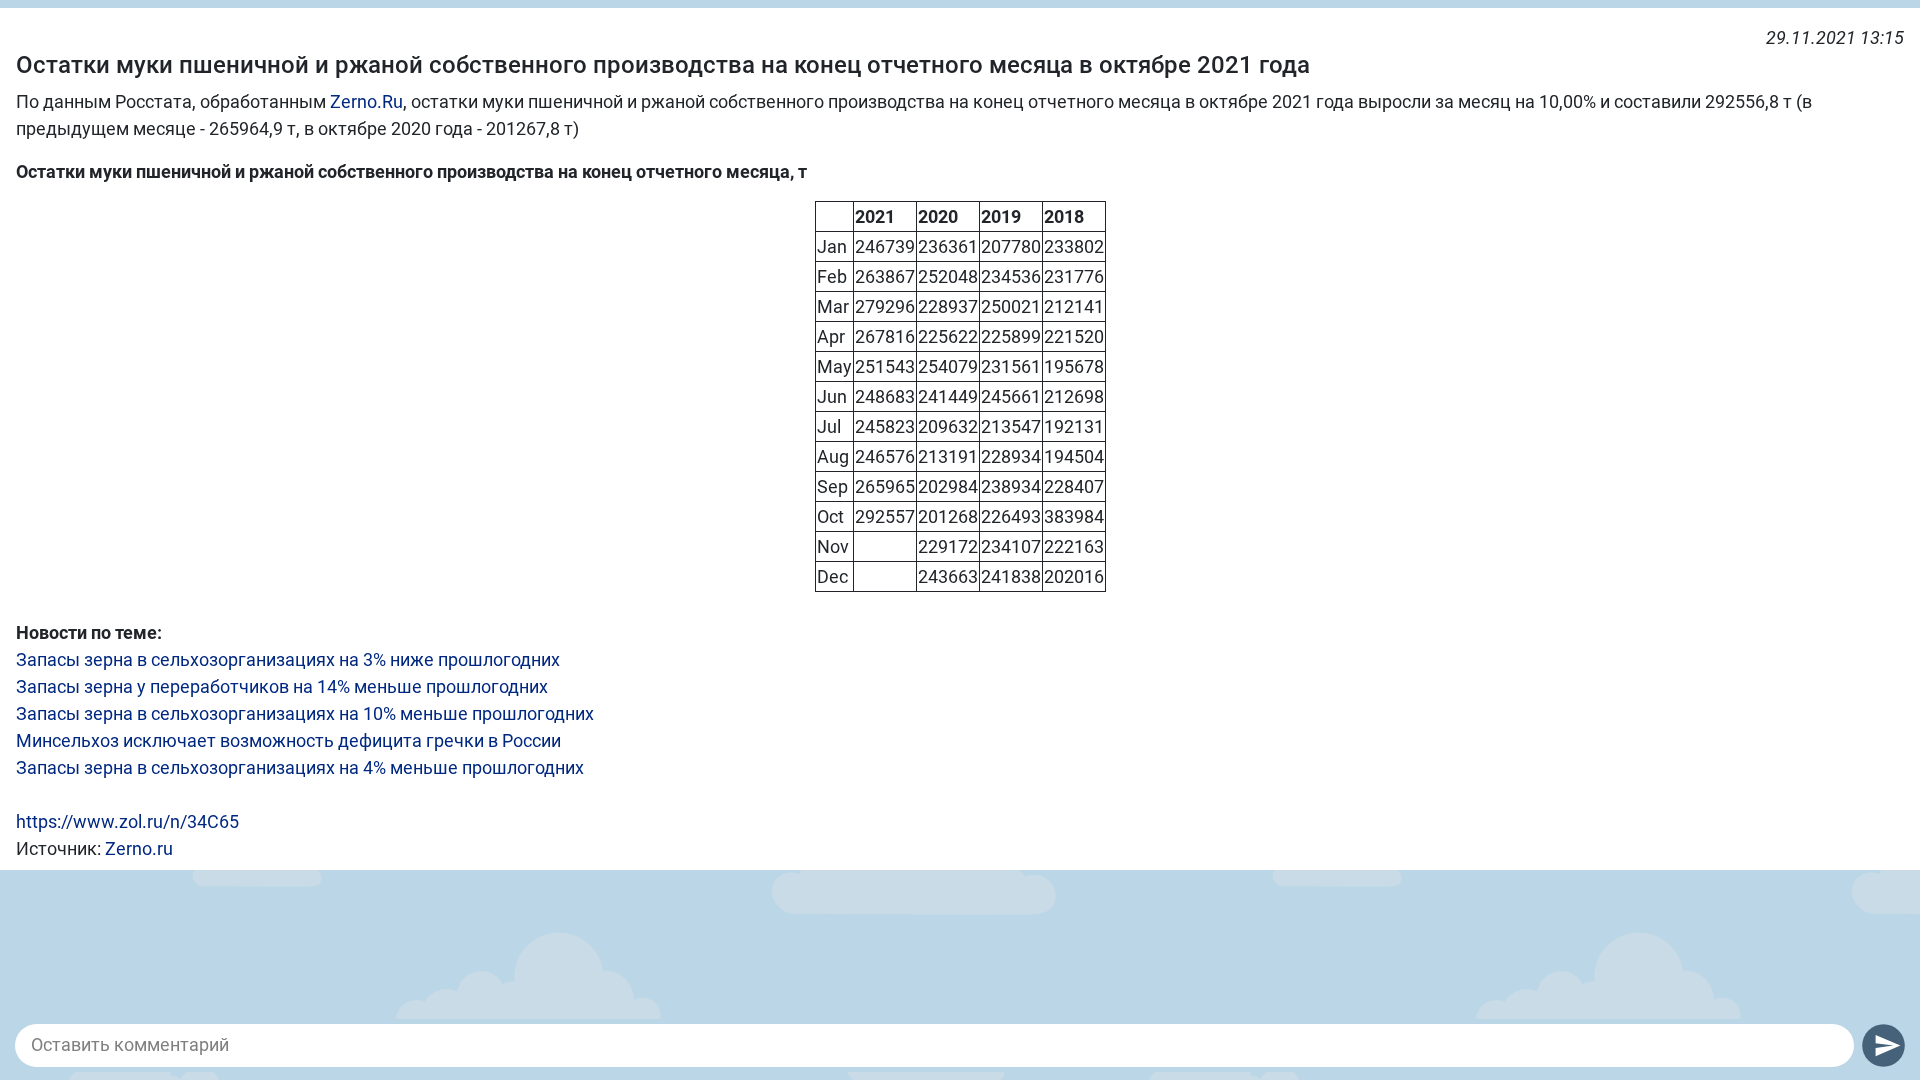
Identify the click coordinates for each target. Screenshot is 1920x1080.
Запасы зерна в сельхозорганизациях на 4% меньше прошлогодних (300, 767)
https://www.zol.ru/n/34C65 (127, 821)
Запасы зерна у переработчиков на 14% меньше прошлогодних (282, 686)
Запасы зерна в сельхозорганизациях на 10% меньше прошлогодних (305, 713)
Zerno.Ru (366, 101)
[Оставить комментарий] (934, 1045)
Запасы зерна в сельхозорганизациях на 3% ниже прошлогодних (288, 659)
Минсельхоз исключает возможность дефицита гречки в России (288, 740)
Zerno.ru (139, 848)
